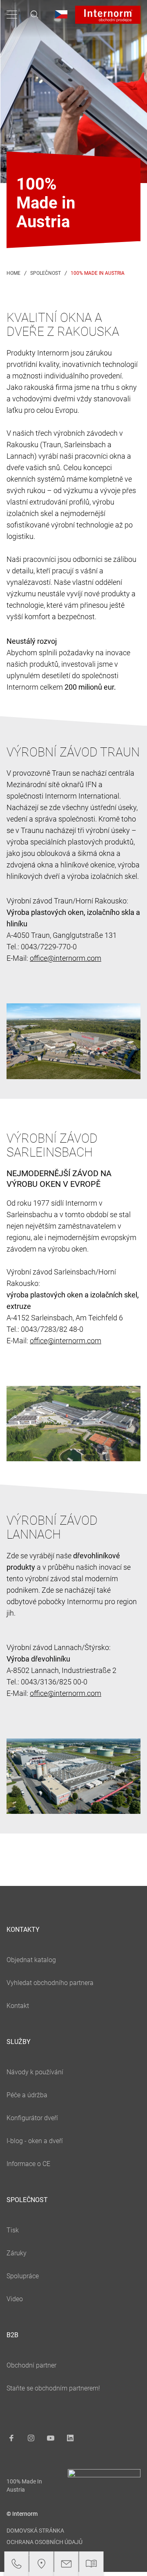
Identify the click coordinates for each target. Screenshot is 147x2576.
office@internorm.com (66, 958)
